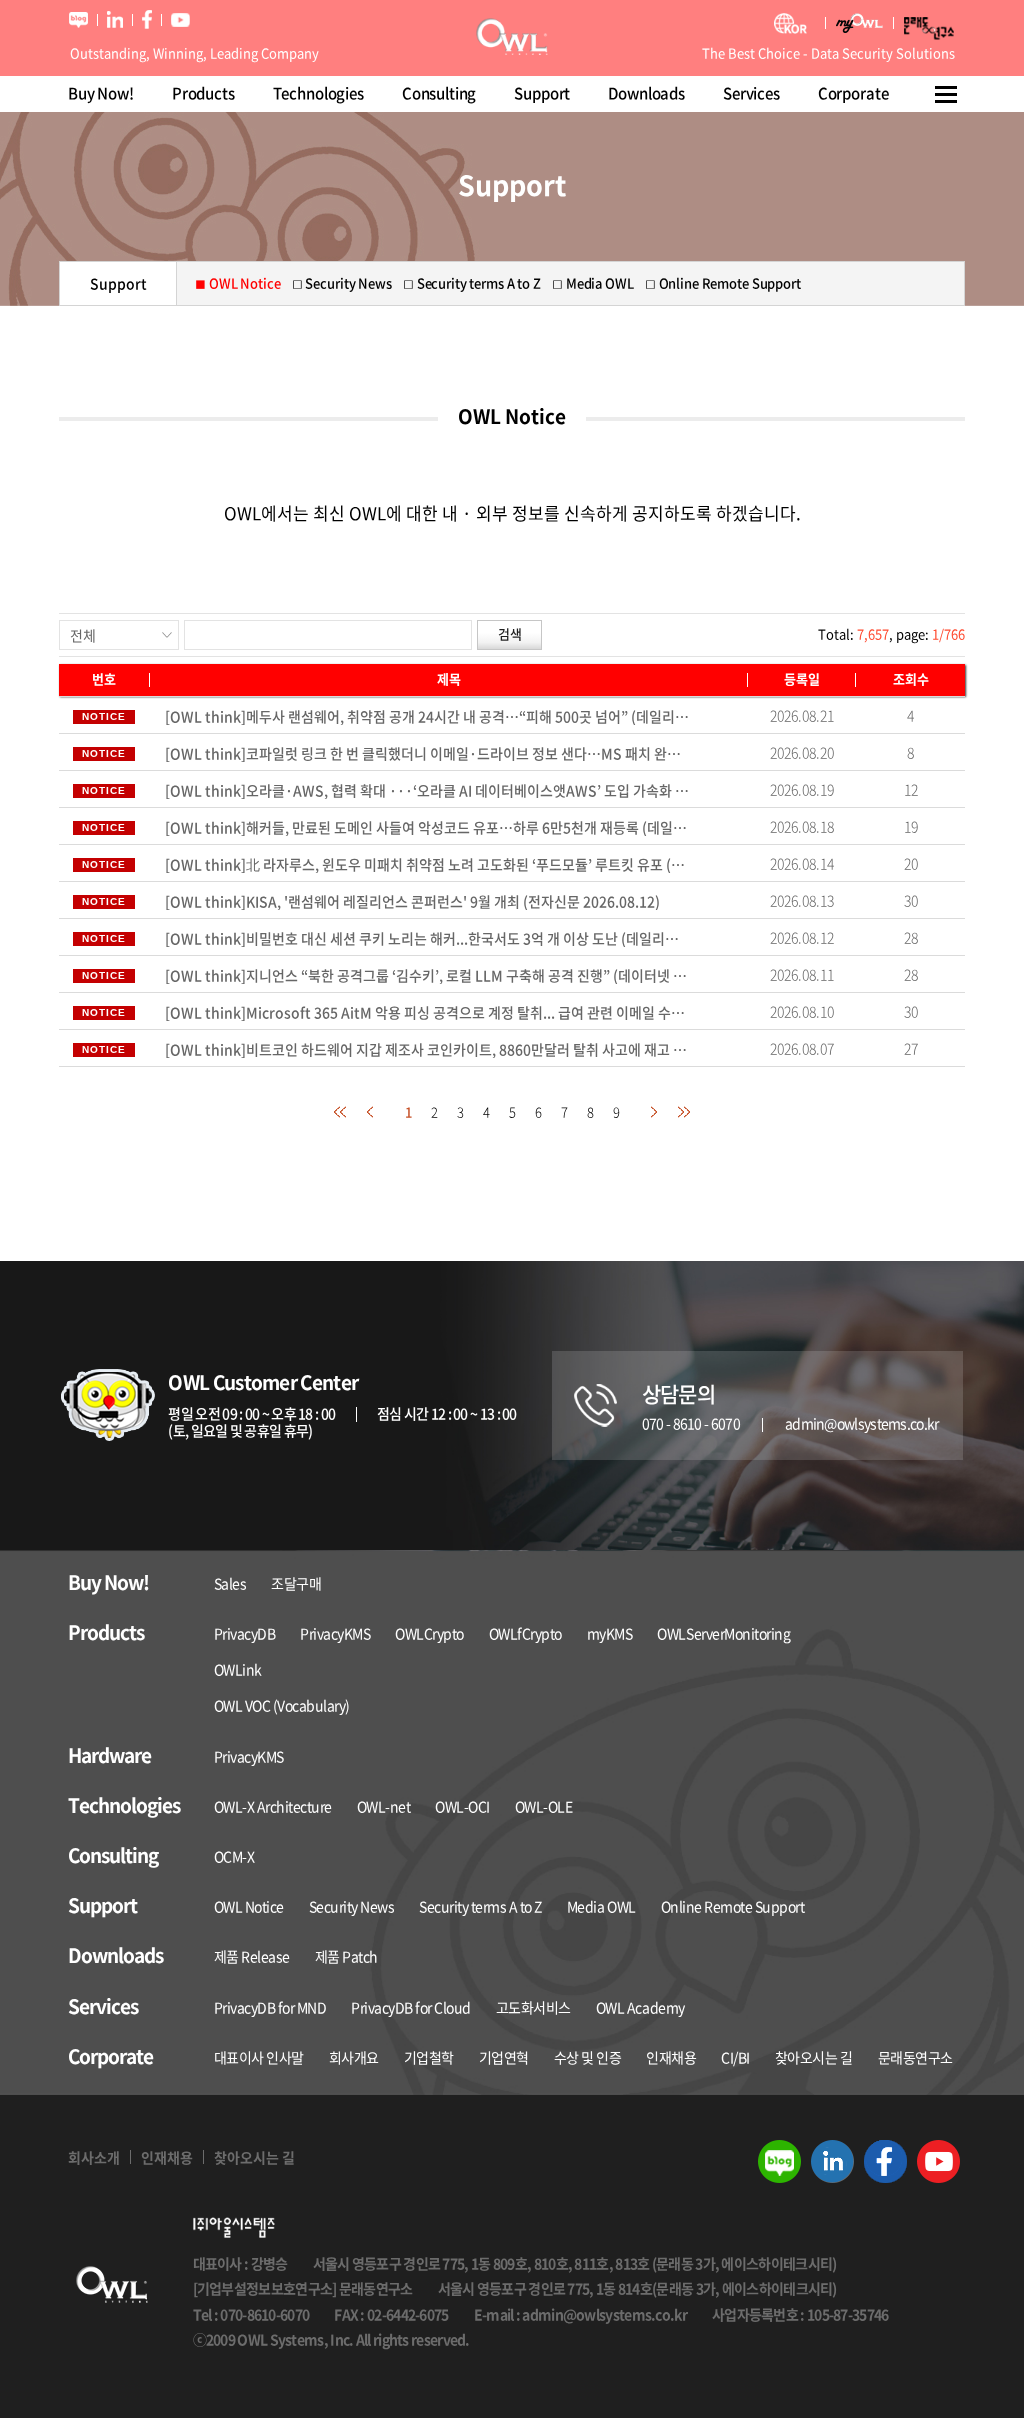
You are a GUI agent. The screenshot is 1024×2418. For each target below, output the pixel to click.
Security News (352, 1906)
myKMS (610, 1633)
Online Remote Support (733, 1906)
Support (542, 93)
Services (751, 93)
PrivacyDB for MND (270, 2007)
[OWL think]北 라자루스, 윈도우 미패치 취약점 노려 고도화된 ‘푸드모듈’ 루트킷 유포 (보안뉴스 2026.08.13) (427, 864)
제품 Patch (346, 1956)
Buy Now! (101, 93)
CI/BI (735, 2057)
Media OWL (601, 1906)
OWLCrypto (429, 1633)
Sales (230, 1583)
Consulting (439, 93)
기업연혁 (504, 2057)
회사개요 (354, 2057)
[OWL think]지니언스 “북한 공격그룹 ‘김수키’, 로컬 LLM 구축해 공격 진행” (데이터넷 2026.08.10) (427, 975)
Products (203, 93)
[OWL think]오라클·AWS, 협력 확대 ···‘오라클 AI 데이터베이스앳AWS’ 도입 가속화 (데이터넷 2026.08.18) (427, 790)
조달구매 (296, 1583)
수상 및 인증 (588, 2057)
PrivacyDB (245, 1633)
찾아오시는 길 (814, 2057)
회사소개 (94, 2157)
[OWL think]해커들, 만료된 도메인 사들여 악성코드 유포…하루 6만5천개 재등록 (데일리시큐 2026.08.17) (427, 827)
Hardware (109, 1755)
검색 (510, 633)
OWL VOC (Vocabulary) (282, 1705)
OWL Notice (249, 1906)
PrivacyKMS (335, 1633)
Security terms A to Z (480, 1906)
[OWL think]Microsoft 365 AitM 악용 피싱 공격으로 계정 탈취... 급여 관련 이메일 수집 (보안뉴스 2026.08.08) (427, 1012)
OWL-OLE (544, 1806)
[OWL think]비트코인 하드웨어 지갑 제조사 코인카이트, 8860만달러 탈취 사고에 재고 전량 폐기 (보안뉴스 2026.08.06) (427, 1049)
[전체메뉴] (947, 94)
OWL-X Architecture (273, 1806)
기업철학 (429, 2057)
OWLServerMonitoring (723, 1633)
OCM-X (234, 1856)
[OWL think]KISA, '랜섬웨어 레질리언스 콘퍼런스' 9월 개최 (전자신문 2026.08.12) (412, 901)
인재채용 (671, 2057)
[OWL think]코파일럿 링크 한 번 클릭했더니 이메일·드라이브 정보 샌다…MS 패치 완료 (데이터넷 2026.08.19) (427, 753)
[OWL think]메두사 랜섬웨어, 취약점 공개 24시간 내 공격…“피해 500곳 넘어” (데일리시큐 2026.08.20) (427, 716)
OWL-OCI (462, 1806)
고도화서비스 (533, 2007)
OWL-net (384, 1806)
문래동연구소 (915, 2057)
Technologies (318, 93)
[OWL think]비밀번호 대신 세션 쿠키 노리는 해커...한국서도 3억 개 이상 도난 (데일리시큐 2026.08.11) (427, 938)
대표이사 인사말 (259, 2057)
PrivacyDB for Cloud (411, 2007)
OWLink (238, 1669)
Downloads (646, 93)
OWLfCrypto (525, 1633)
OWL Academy (640, 2007)
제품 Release (252, 1956)
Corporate (853, 93)
